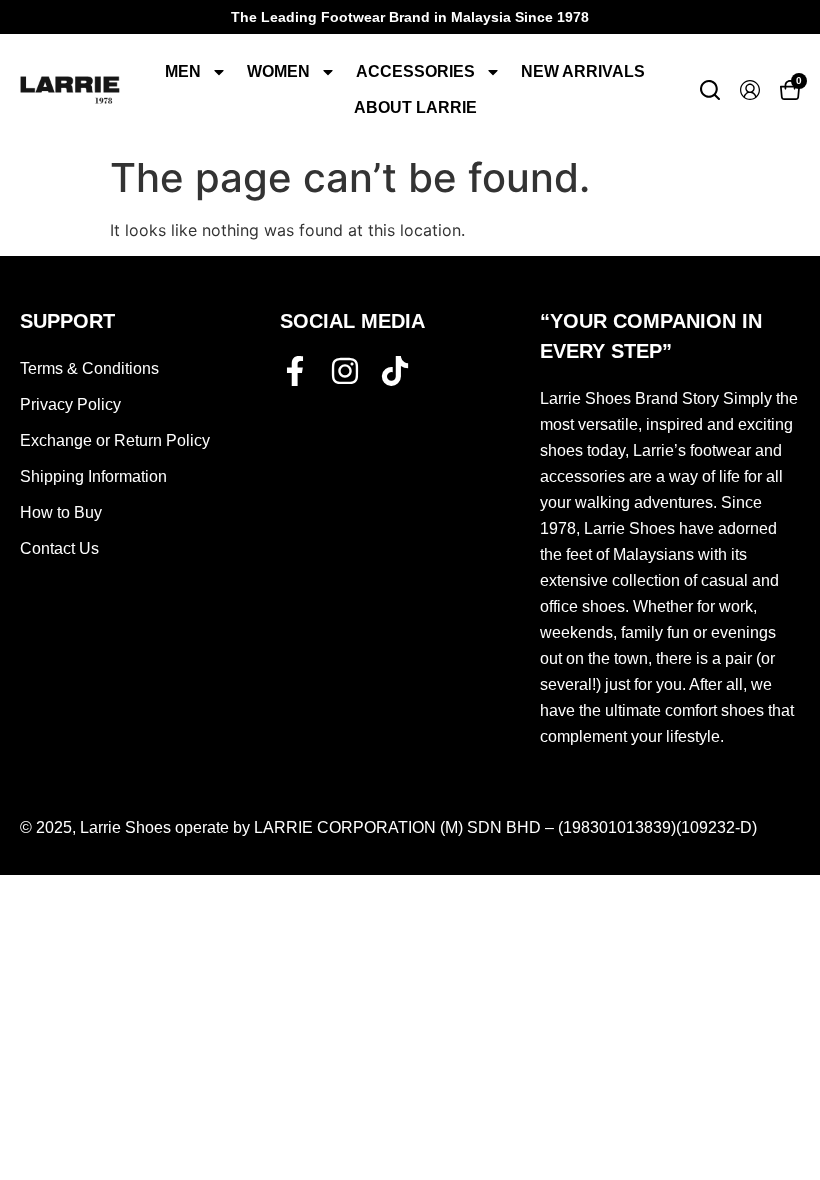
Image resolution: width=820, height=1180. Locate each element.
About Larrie (415, 107)
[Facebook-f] (295, 371)
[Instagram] (345, 371)
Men (183, 71)
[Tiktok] (395, 371)
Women (278, 71)
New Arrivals (583, 71)
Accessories (415, 71)
